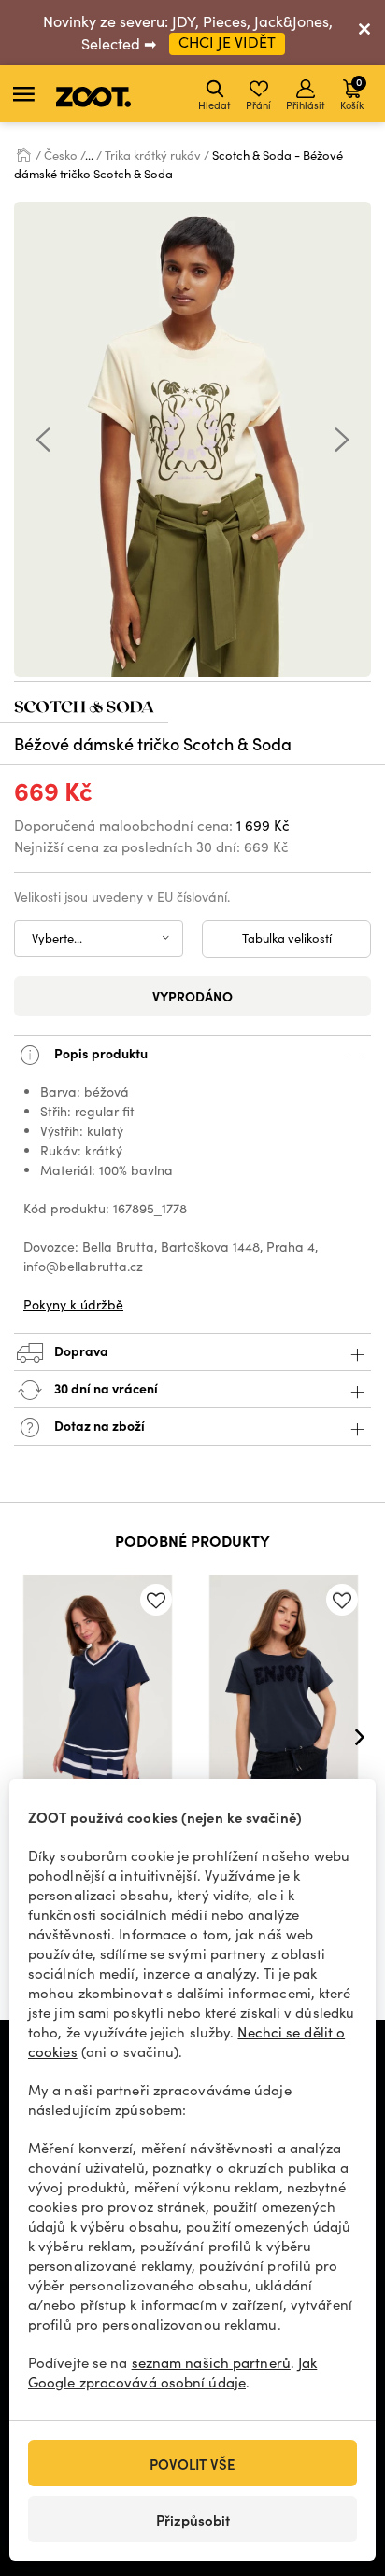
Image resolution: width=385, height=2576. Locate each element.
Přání (258, 105)
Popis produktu (100, 1053)
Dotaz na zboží (98, 1425)
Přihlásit (306, 105)
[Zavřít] (364, 33)
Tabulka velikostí (287, 938)
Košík (352, 93)
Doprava (80, 1351)
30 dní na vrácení (105, 1388)
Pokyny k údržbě (73, 1304)
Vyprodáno (192, 996)
